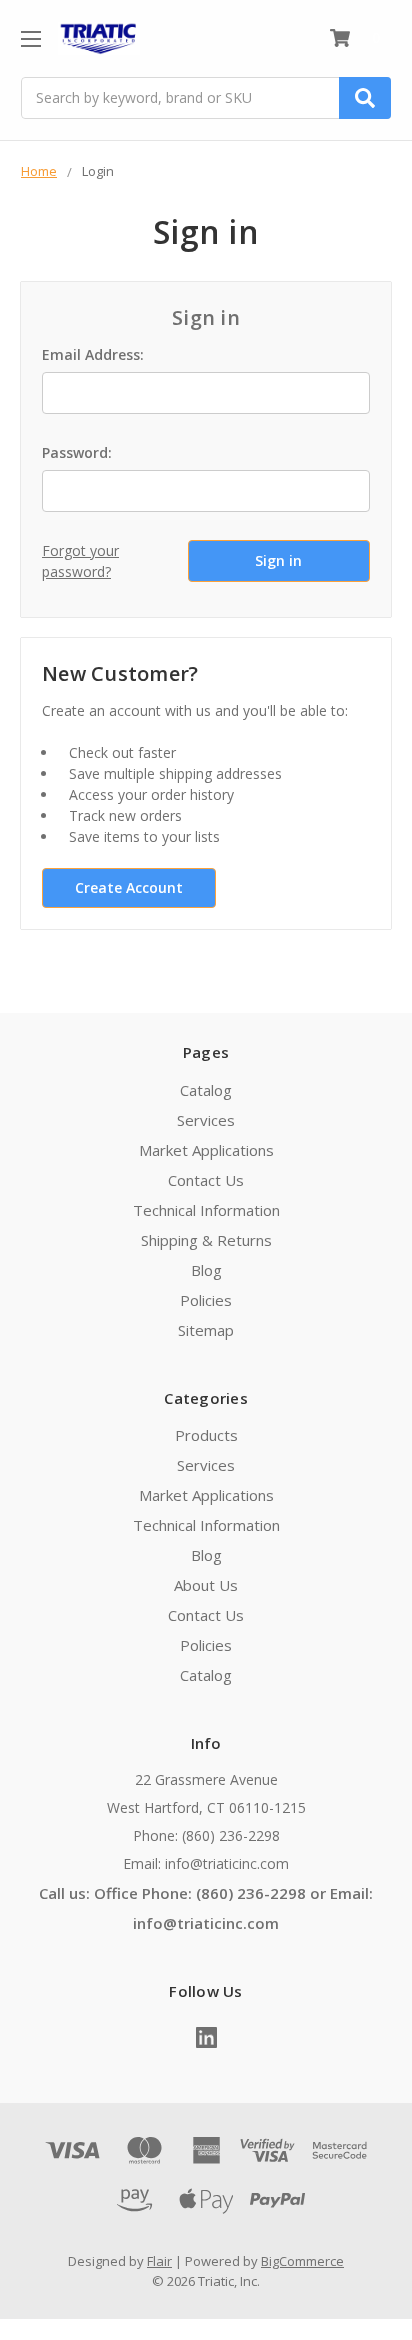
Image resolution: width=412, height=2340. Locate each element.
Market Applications (206, 1150)
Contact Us (206, 1180)
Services (206, 1120)
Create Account (129, 887)
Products (206, 1435)
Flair (159, 2261)
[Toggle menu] (30, 38)
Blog (206, 1270)
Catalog (206, 1090)
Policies (206, 1300)
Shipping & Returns (206, 1240)
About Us (206, 1585)
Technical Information (206, 1210)
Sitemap (206, 1330)
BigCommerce (302, 2261)
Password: (77, 452)
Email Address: (93, 354)
